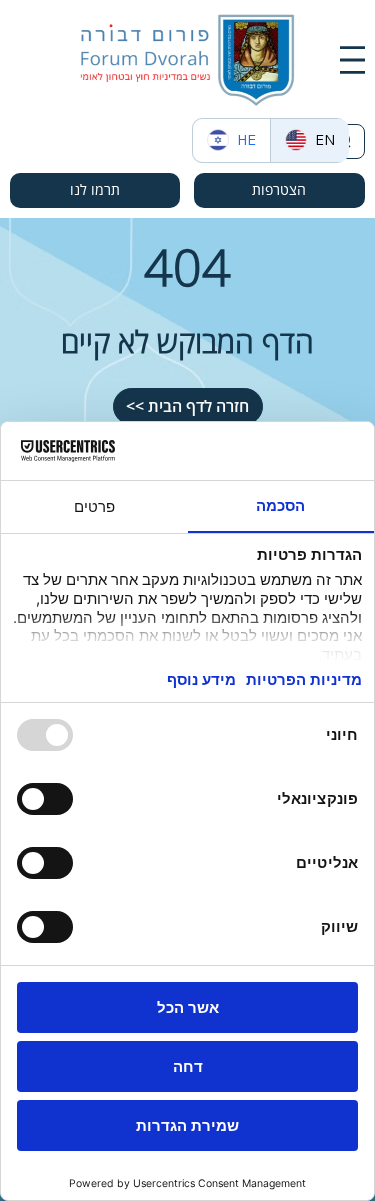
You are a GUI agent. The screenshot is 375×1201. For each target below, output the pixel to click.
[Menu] (352, 60)
